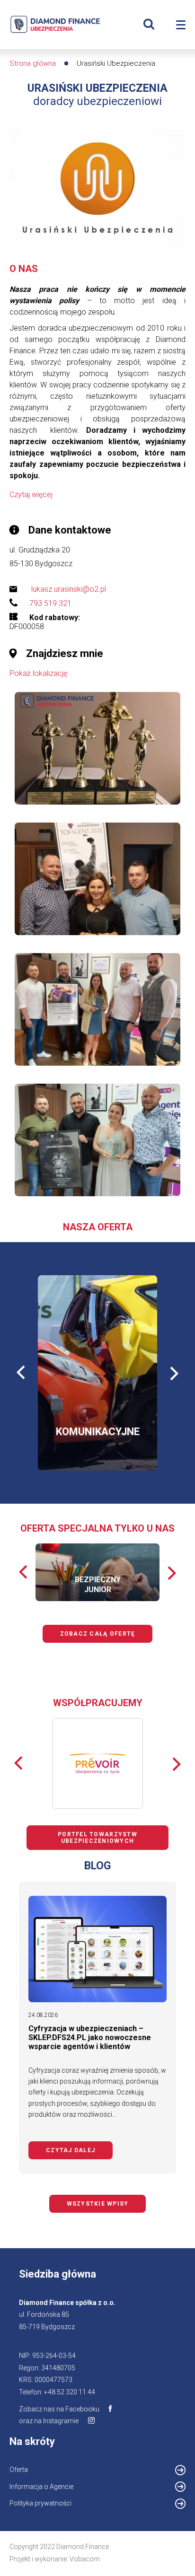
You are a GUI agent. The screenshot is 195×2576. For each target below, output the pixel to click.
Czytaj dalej (79, 2150)
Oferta (19, 2470)
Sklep (111, 1424)
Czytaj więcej (31, 495)
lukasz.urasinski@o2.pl (69, 589)
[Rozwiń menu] (181, 25)
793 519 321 (50, 603)
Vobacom (85, 2559)
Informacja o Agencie (54, 2488)
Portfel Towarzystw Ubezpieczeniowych (97, 1838)
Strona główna (33, 63)
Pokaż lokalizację (38, 673)
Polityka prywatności (40, 2503)
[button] (97, 749)
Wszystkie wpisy (98, 2204)
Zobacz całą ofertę (98, 1634)
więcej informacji (78, 1397)
